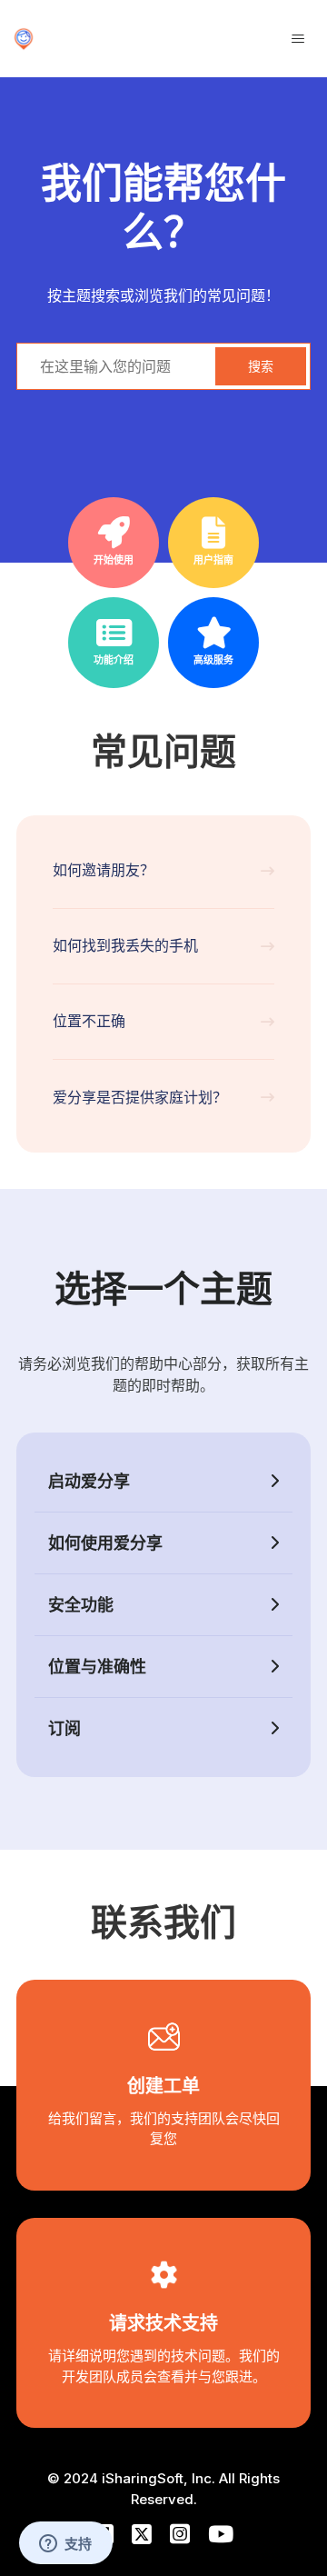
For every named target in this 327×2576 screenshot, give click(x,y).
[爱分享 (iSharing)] (24, 39)
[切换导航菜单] (298, 39)
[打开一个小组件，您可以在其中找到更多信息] (65, 2544)
